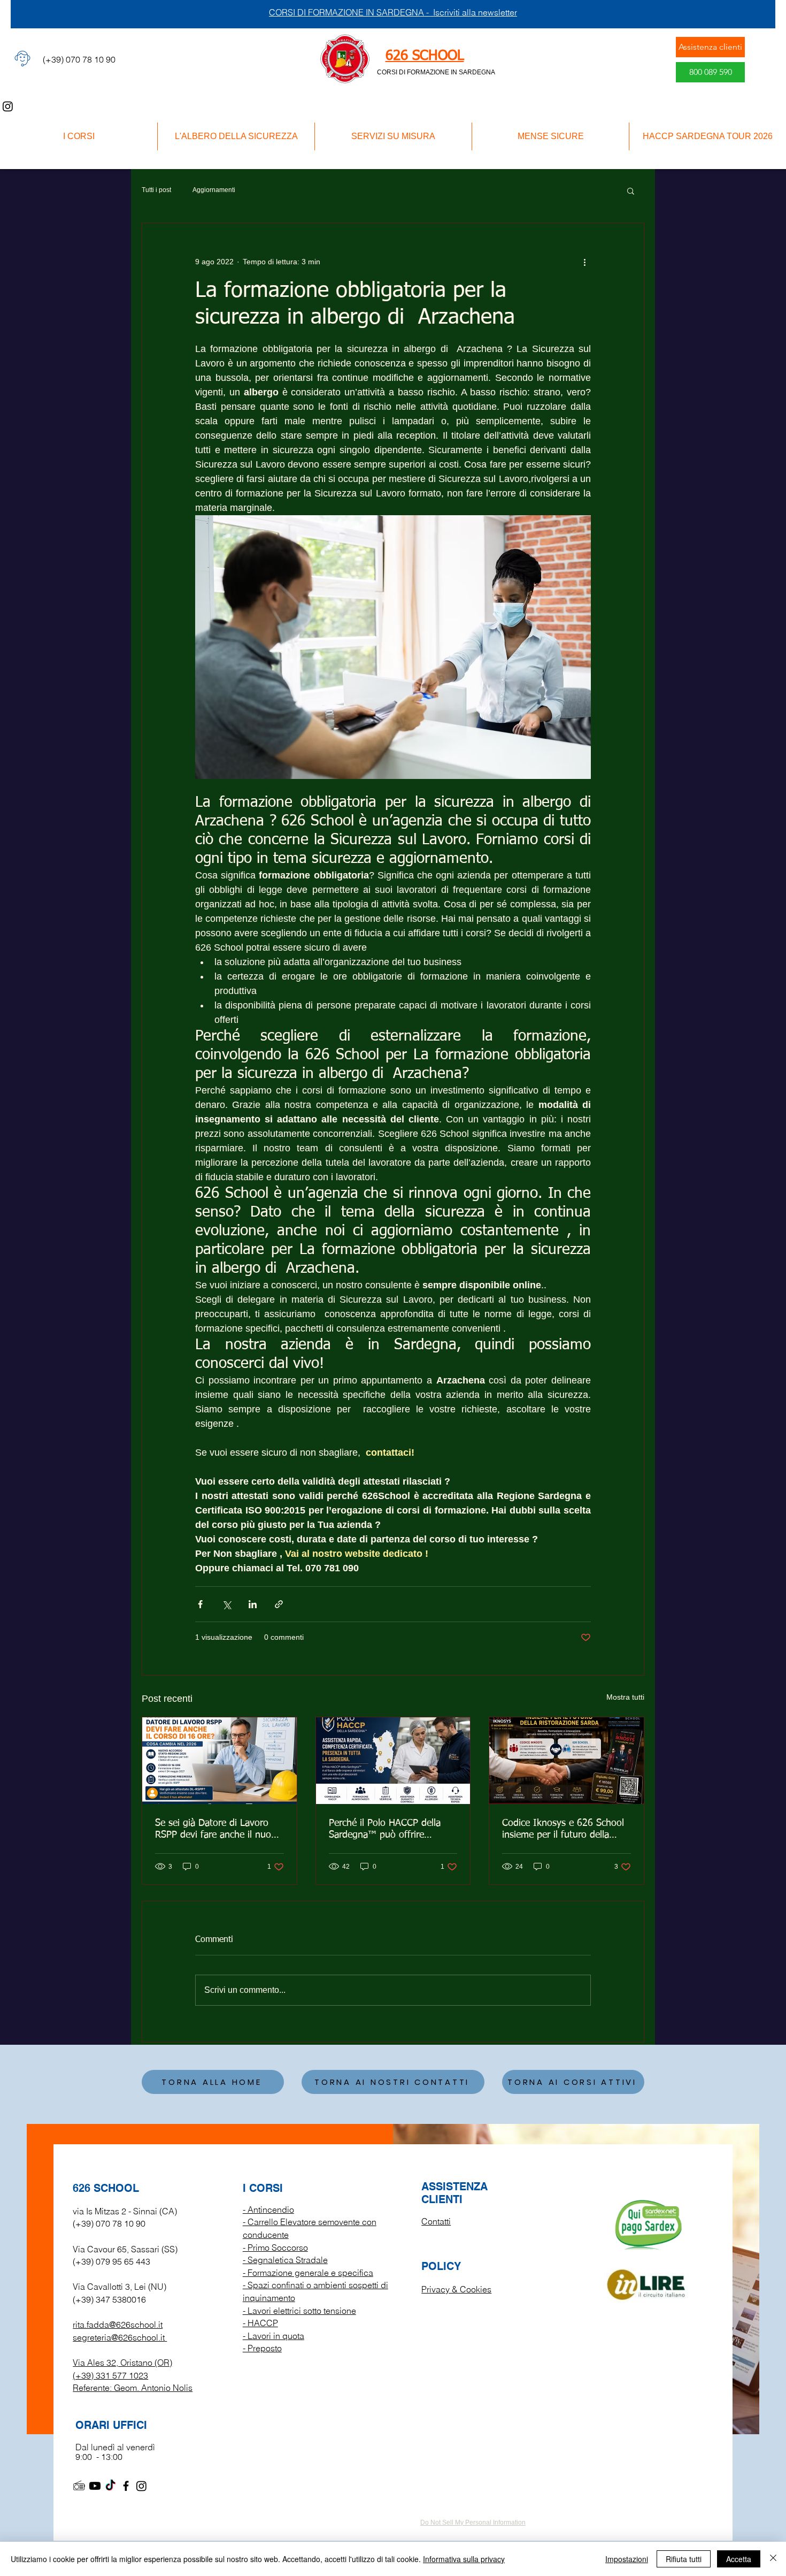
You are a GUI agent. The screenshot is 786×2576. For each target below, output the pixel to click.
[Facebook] (126, 2486)
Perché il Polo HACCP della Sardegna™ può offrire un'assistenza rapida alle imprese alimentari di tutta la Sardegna (389, 1830)
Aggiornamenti (214, 190)
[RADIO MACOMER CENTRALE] (79, 2486)
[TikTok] (110, 2486)
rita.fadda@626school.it (118, 2325)
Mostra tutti (625, 1697)
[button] (631, 190)
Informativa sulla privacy (464, 2559)
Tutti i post (156, 190)
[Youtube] (95, 2486)
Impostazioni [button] (627, 2559)
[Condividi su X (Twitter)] (226, 1604)
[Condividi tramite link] (279, 1604)
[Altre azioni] (584, 262)
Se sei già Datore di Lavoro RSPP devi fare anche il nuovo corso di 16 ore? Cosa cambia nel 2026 (218, 1830)
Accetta (739, 2559)
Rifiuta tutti (684, 2559)
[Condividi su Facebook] (200, 1604)
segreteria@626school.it (119, 2337)
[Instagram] (8, 106)
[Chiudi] (773, 2559)
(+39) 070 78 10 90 (109, 2223)
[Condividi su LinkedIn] (253, 1604)
